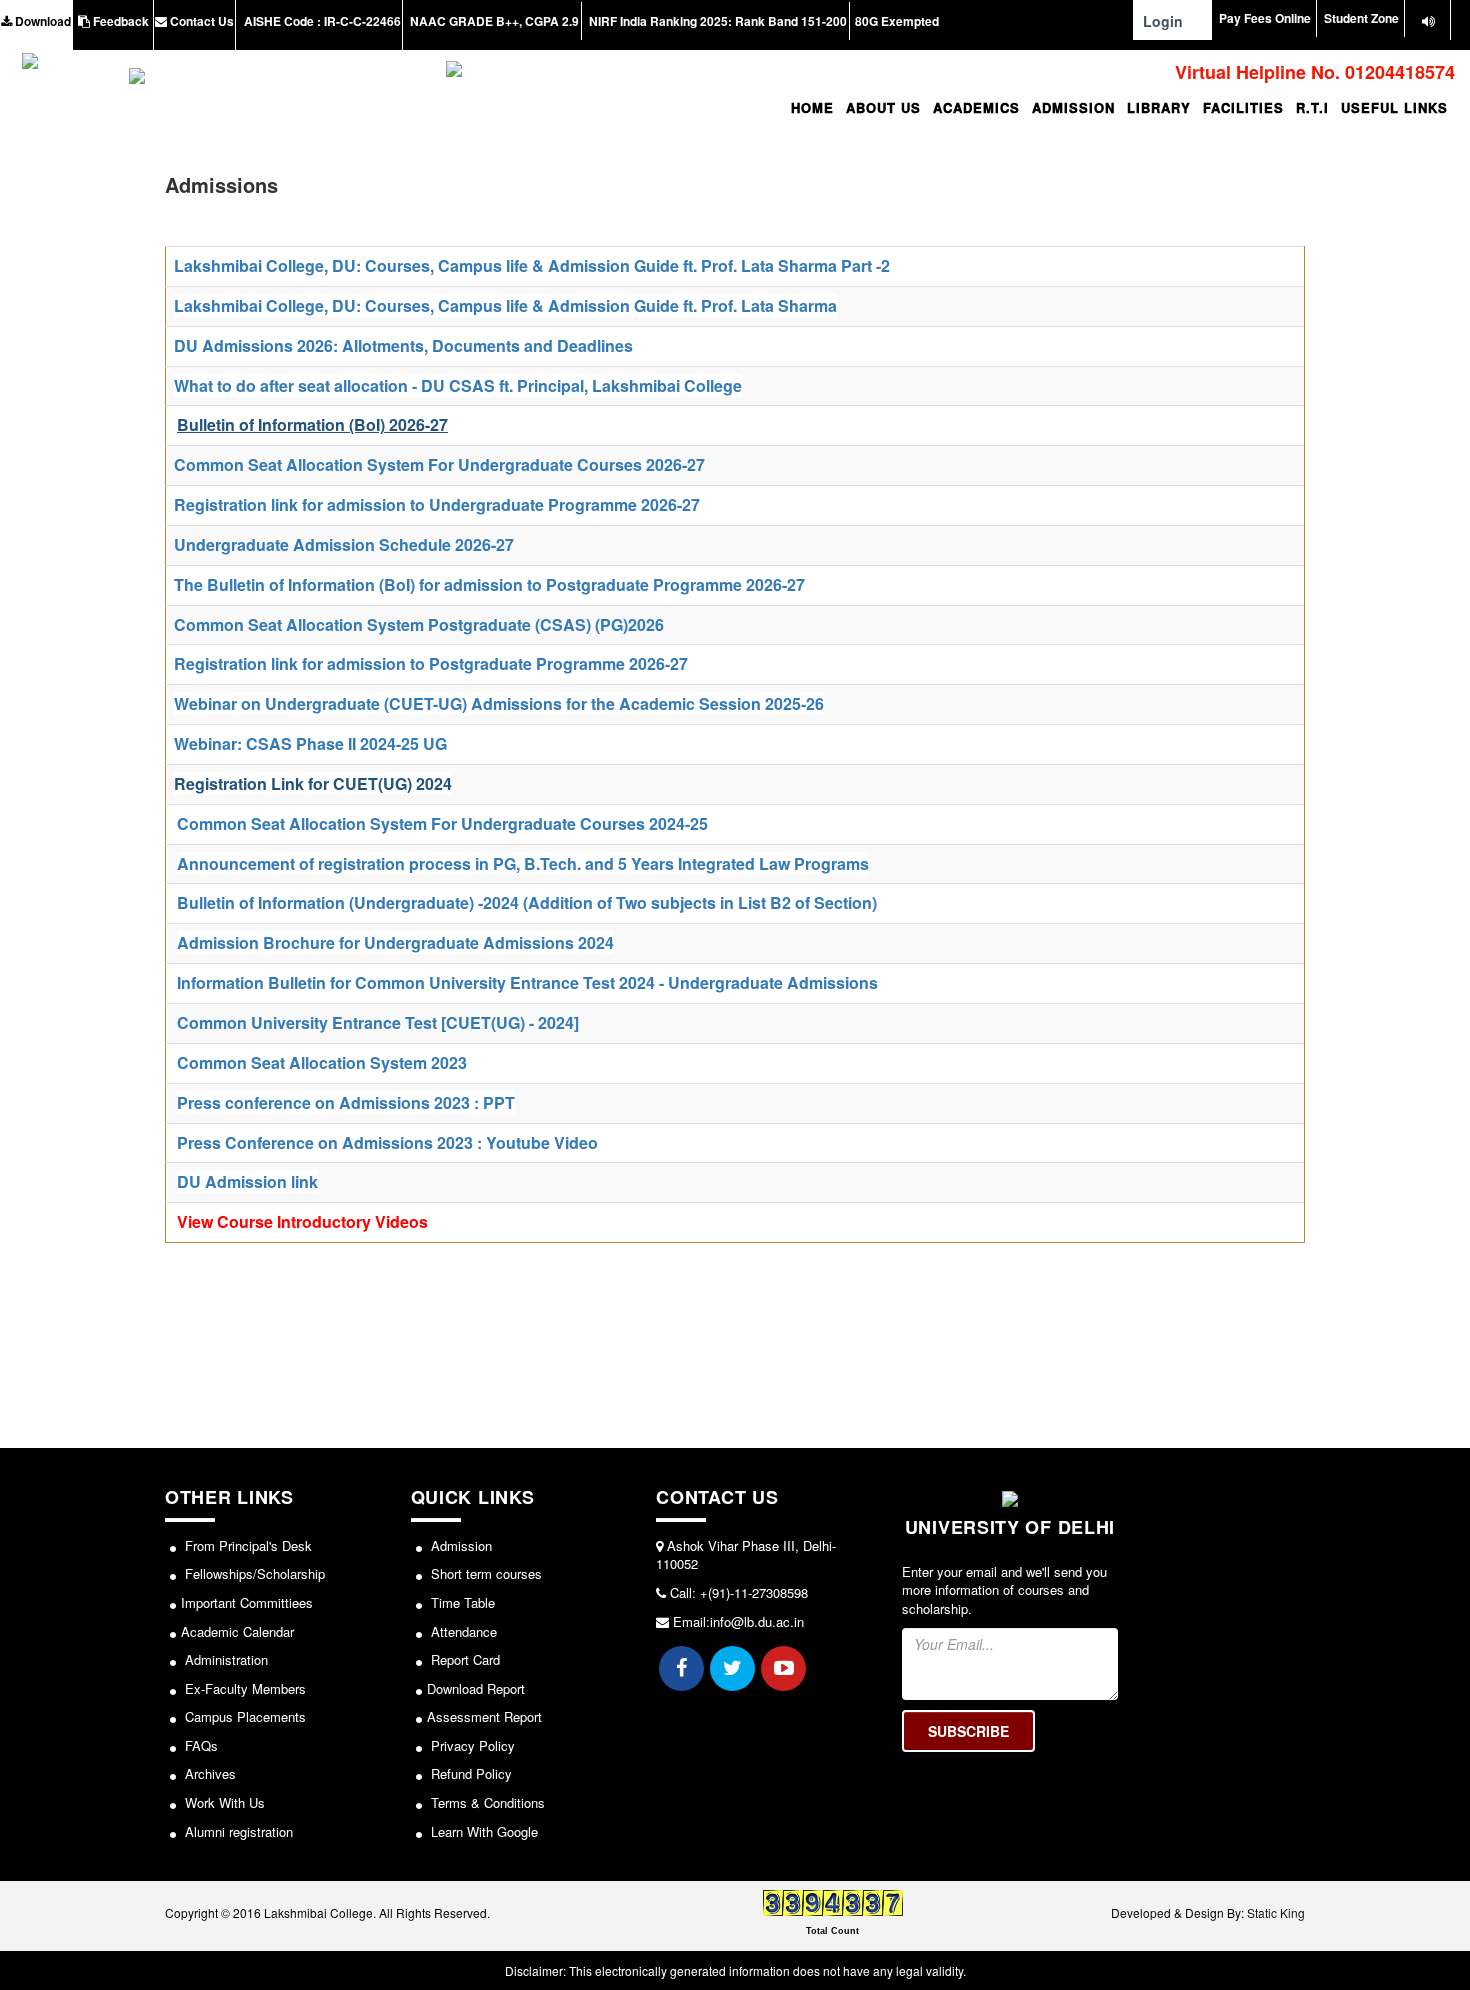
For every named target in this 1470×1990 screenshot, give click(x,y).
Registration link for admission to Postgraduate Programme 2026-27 (431, 663)
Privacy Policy (471, 1745)
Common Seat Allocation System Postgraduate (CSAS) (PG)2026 (419, 624)
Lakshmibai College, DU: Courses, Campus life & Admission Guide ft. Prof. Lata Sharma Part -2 (532, 265)
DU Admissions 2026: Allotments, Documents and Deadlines (403, 345)
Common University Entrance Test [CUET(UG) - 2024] (378, 1022)
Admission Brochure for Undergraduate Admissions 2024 (395, 942)
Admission (459, 1545)
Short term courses (484, 1573)
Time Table (461, 1602)
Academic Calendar (237, 1631)
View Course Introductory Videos (302, 1221)
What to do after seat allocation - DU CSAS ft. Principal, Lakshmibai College (458, 385)
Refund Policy (469, 1773)
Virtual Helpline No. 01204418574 (1312, 72)
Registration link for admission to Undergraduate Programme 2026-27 (439, 504)
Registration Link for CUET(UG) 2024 (313, 783)
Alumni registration (237, 1831)
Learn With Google (482, 1831)
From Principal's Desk (246, 1545)
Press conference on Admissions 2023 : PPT (346, 1102)
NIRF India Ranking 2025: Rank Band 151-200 (716, 21)
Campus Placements (243, 1716)
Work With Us (223, 1802)
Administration (224, 1659)
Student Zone (1361, 18)
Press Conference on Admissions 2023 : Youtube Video (387, 1142)
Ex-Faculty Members (243, 1688)
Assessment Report (484, 1716)
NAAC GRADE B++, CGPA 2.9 (493, 21)
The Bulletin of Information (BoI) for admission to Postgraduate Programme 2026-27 (489, 584)
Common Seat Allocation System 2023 (322, 1062)
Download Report (476, 1688)
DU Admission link (247, 1181)
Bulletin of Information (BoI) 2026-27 (312, 424)
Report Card (463, 1659)
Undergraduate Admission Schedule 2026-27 (344, 544)
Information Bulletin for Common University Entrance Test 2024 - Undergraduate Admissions (527, 982)
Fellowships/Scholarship (253, 1573)
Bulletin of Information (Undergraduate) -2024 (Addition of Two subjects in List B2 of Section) (527, 902)
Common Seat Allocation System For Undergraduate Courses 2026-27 (439, 464)
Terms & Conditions (486, 1802)
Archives (208, 1773)
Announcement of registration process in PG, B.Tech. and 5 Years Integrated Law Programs (523, 863)
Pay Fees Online (1265, 18)
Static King (1276, 1912)
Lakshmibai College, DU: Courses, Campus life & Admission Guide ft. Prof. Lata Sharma (505, 305)
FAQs (199, 1745)
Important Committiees (247, 1602)
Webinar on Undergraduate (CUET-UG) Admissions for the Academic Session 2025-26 (499, 703)
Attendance (462, 1631)
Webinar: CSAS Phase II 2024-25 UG (310, 743)
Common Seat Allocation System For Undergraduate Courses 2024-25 (442, 823)
